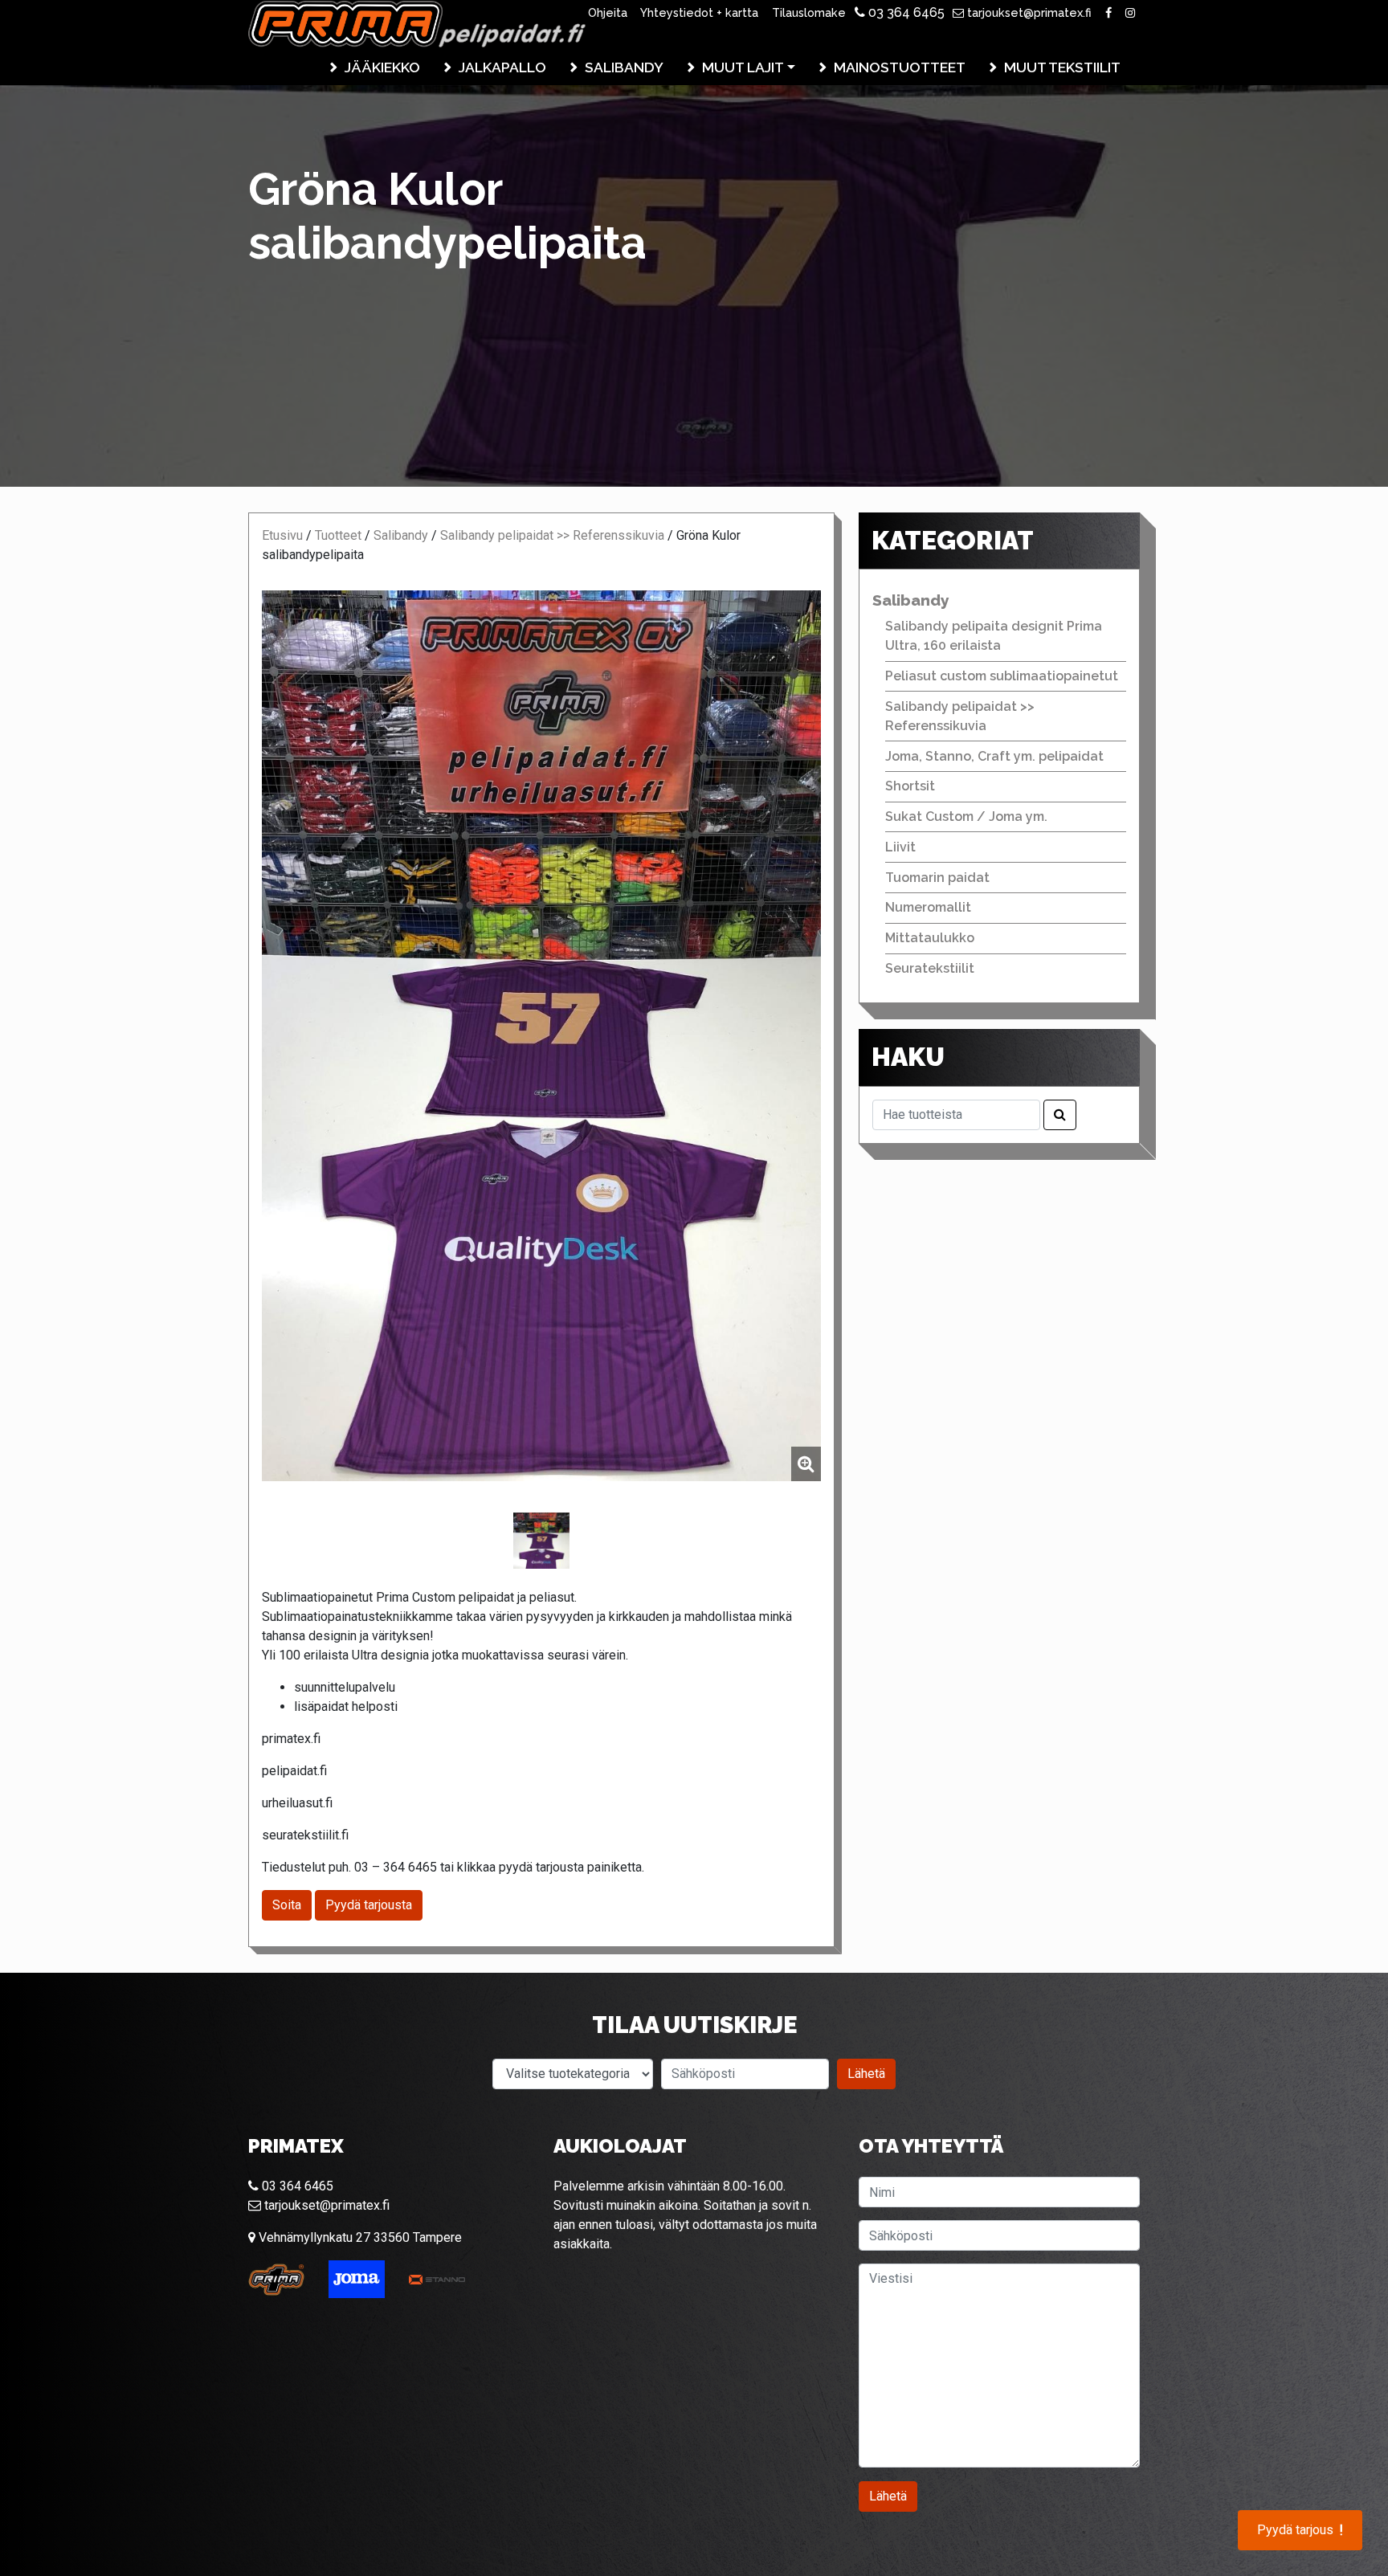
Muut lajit (743, 67)
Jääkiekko (382, 67)
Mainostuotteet (900, 67)
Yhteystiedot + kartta (699, 12)
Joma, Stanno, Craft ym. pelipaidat (994, 756)
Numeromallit (928, 907)
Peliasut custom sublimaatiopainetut (1002, 676)
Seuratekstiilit (930, 968)
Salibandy (624, 67)
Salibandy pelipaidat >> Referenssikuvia (552, 535)
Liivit (900, 847)
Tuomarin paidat (937, 878)
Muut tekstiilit (1062, 67)
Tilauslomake (809, 12)
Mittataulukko (930, 938)
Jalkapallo (502, 67)
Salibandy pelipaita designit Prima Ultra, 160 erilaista (994, 636)
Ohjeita (608, 12)
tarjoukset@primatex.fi (1028, 12)
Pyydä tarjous (1300, 2530)
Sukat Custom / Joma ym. (966, 816)
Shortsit (910, 786)
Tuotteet (338, 535)
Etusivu (282, 535)
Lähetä (866, 2074)
